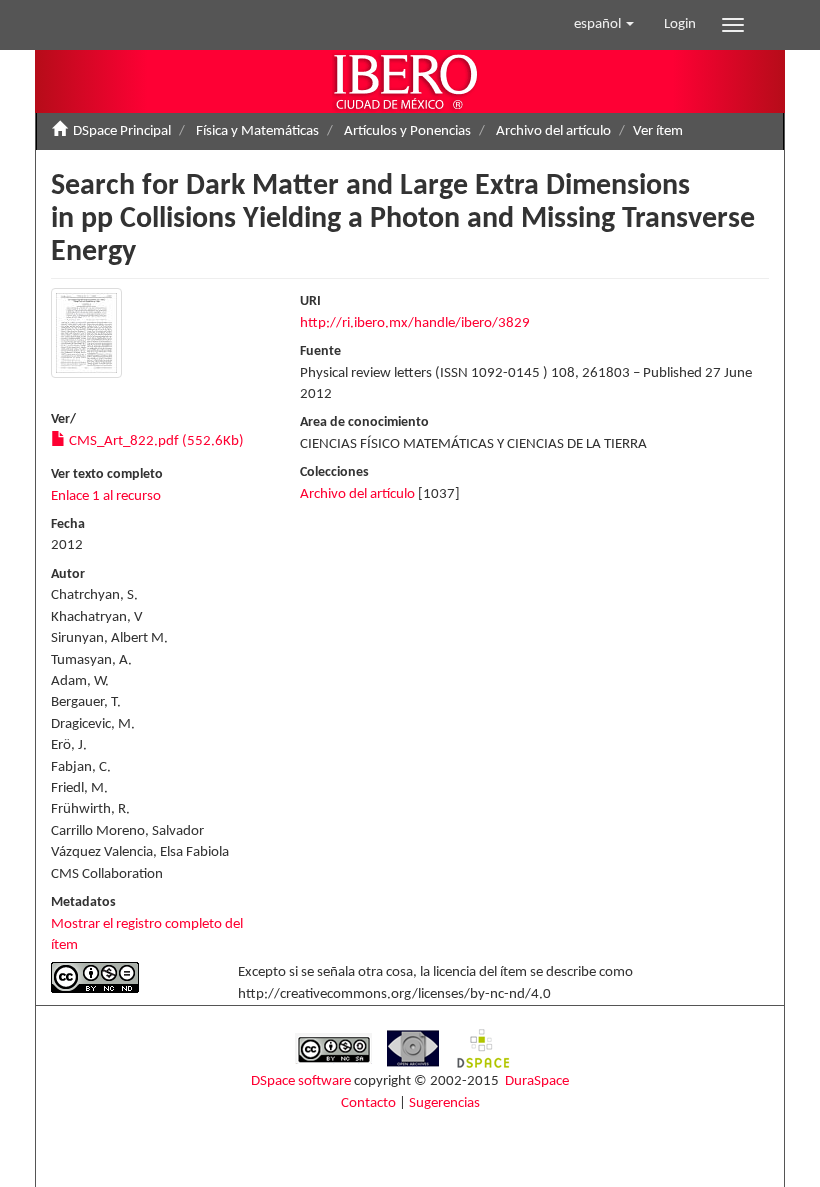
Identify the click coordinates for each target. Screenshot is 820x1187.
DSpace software (301, 1081)
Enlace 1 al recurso (106, 496)
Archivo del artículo (553, 131)
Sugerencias (444, 1103)
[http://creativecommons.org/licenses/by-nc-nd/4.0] (129, 977)
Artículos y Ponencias (407, 131)
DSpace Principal (122, 131)
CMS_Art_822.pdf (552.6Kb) (155, 441)
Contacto (368, 1103)
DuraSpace (537, 1081)
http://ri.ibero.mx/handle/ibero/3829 (415, 323)
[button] (604, 25)
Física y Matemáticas (257, 131)
